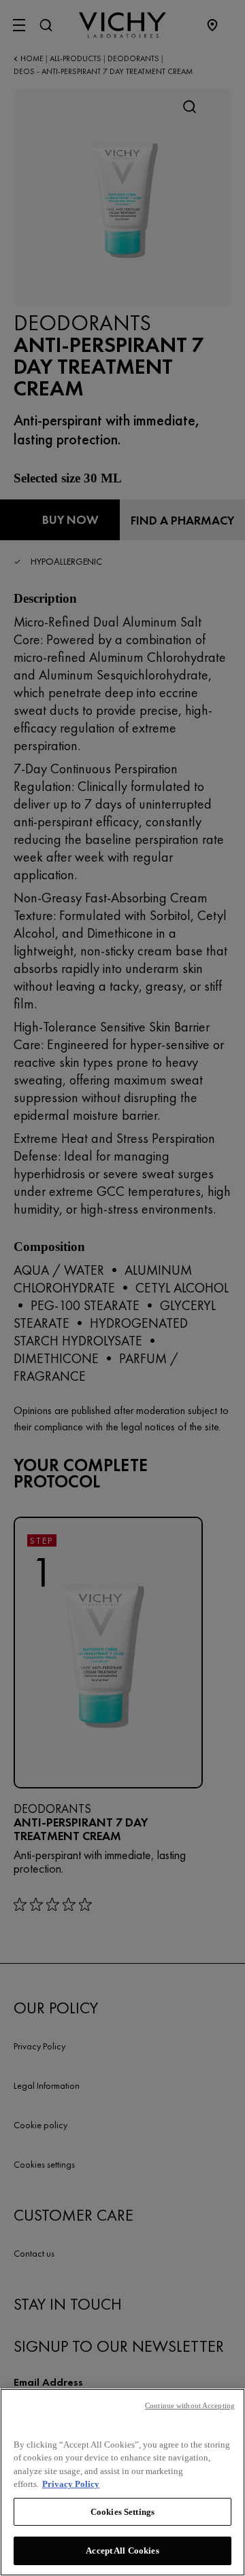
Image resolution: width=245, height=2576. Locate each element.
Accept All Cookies (122, 2551)
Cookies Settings (122, 2512)
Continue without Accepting (190, 2405)
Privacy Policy (71, 2484)
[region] (122, 2482)
